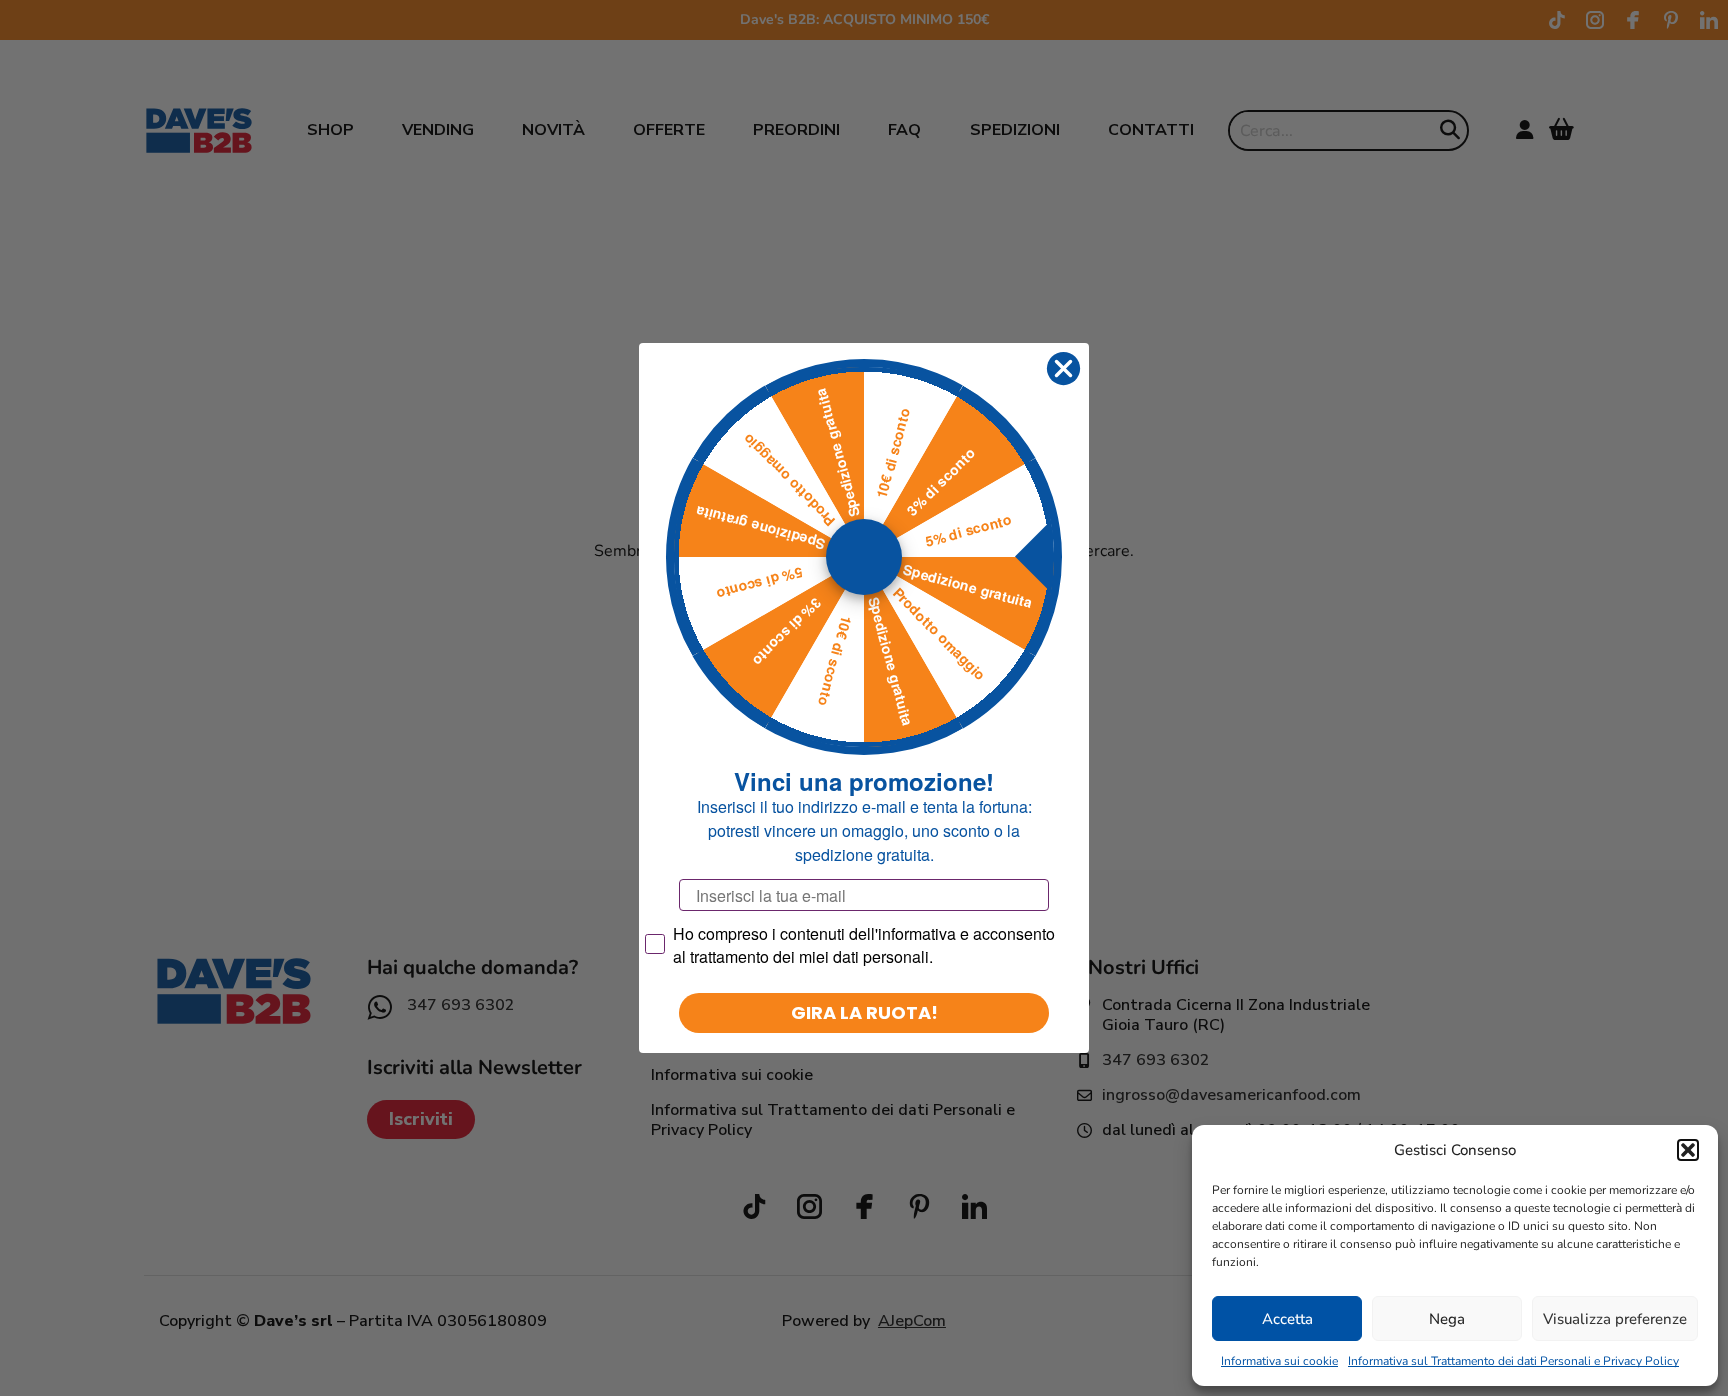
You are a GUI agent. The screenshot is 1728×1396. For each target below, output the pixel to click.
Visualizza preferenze (1615, 1319)
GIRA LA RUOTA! (864, 1012)
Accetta (1287, 1319)
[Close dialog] (1063, 368)
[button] (1688, 1150)
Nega (1447, 1319)
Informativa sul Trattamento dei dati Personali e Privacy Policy (1513, 1361)
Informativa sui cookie (1279, 1361)
